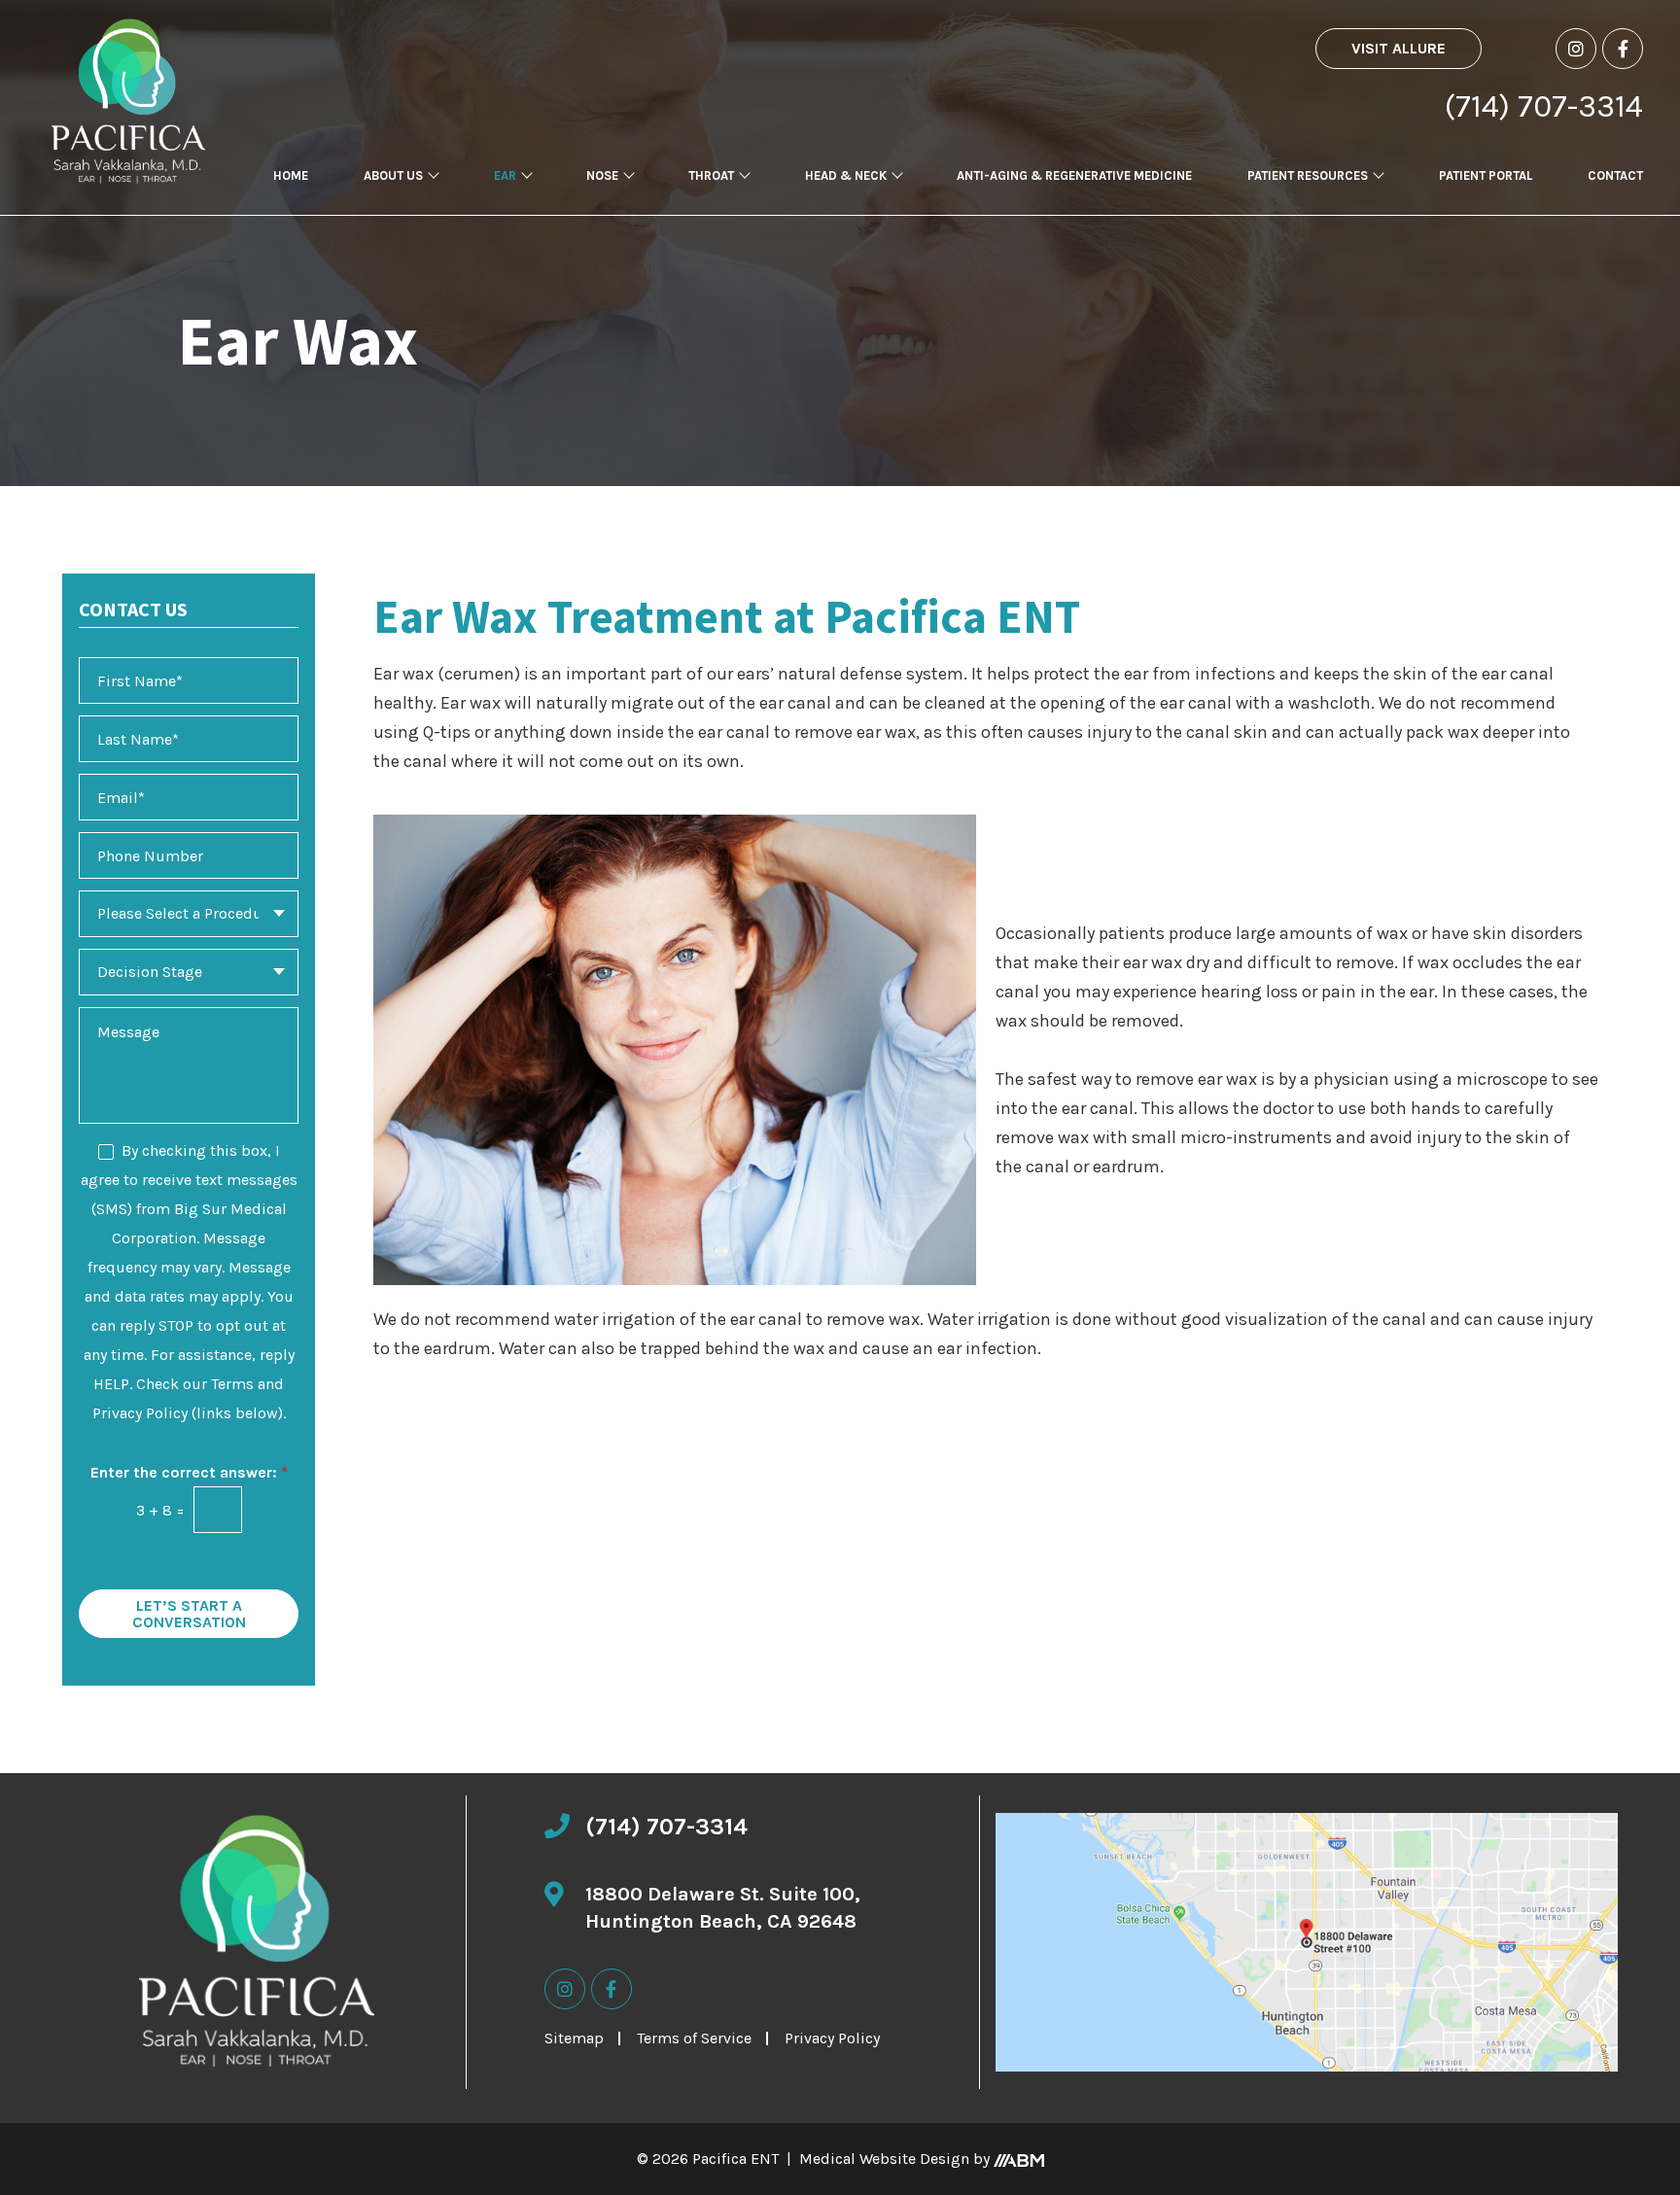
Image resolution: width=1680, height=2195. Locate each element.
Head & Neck (846, 176)
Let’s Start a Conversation (189, 1614)
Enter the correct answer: (189, 1472)
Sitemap (574, 2038)
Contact (1615, 176)
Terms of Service (694, 2038)
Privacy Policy (832, 2038)
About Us (393, 176)
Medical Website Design (884, 2159)
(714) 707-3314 (1544, 106)
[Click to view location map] (1307, 1942)
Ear (505, 176)
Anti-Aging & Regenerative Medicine (1074, 176)
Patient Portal (1486, 176)
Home (291, 176)
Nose (602, 176)
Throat (711, 176)
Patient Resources (1308, 176)
